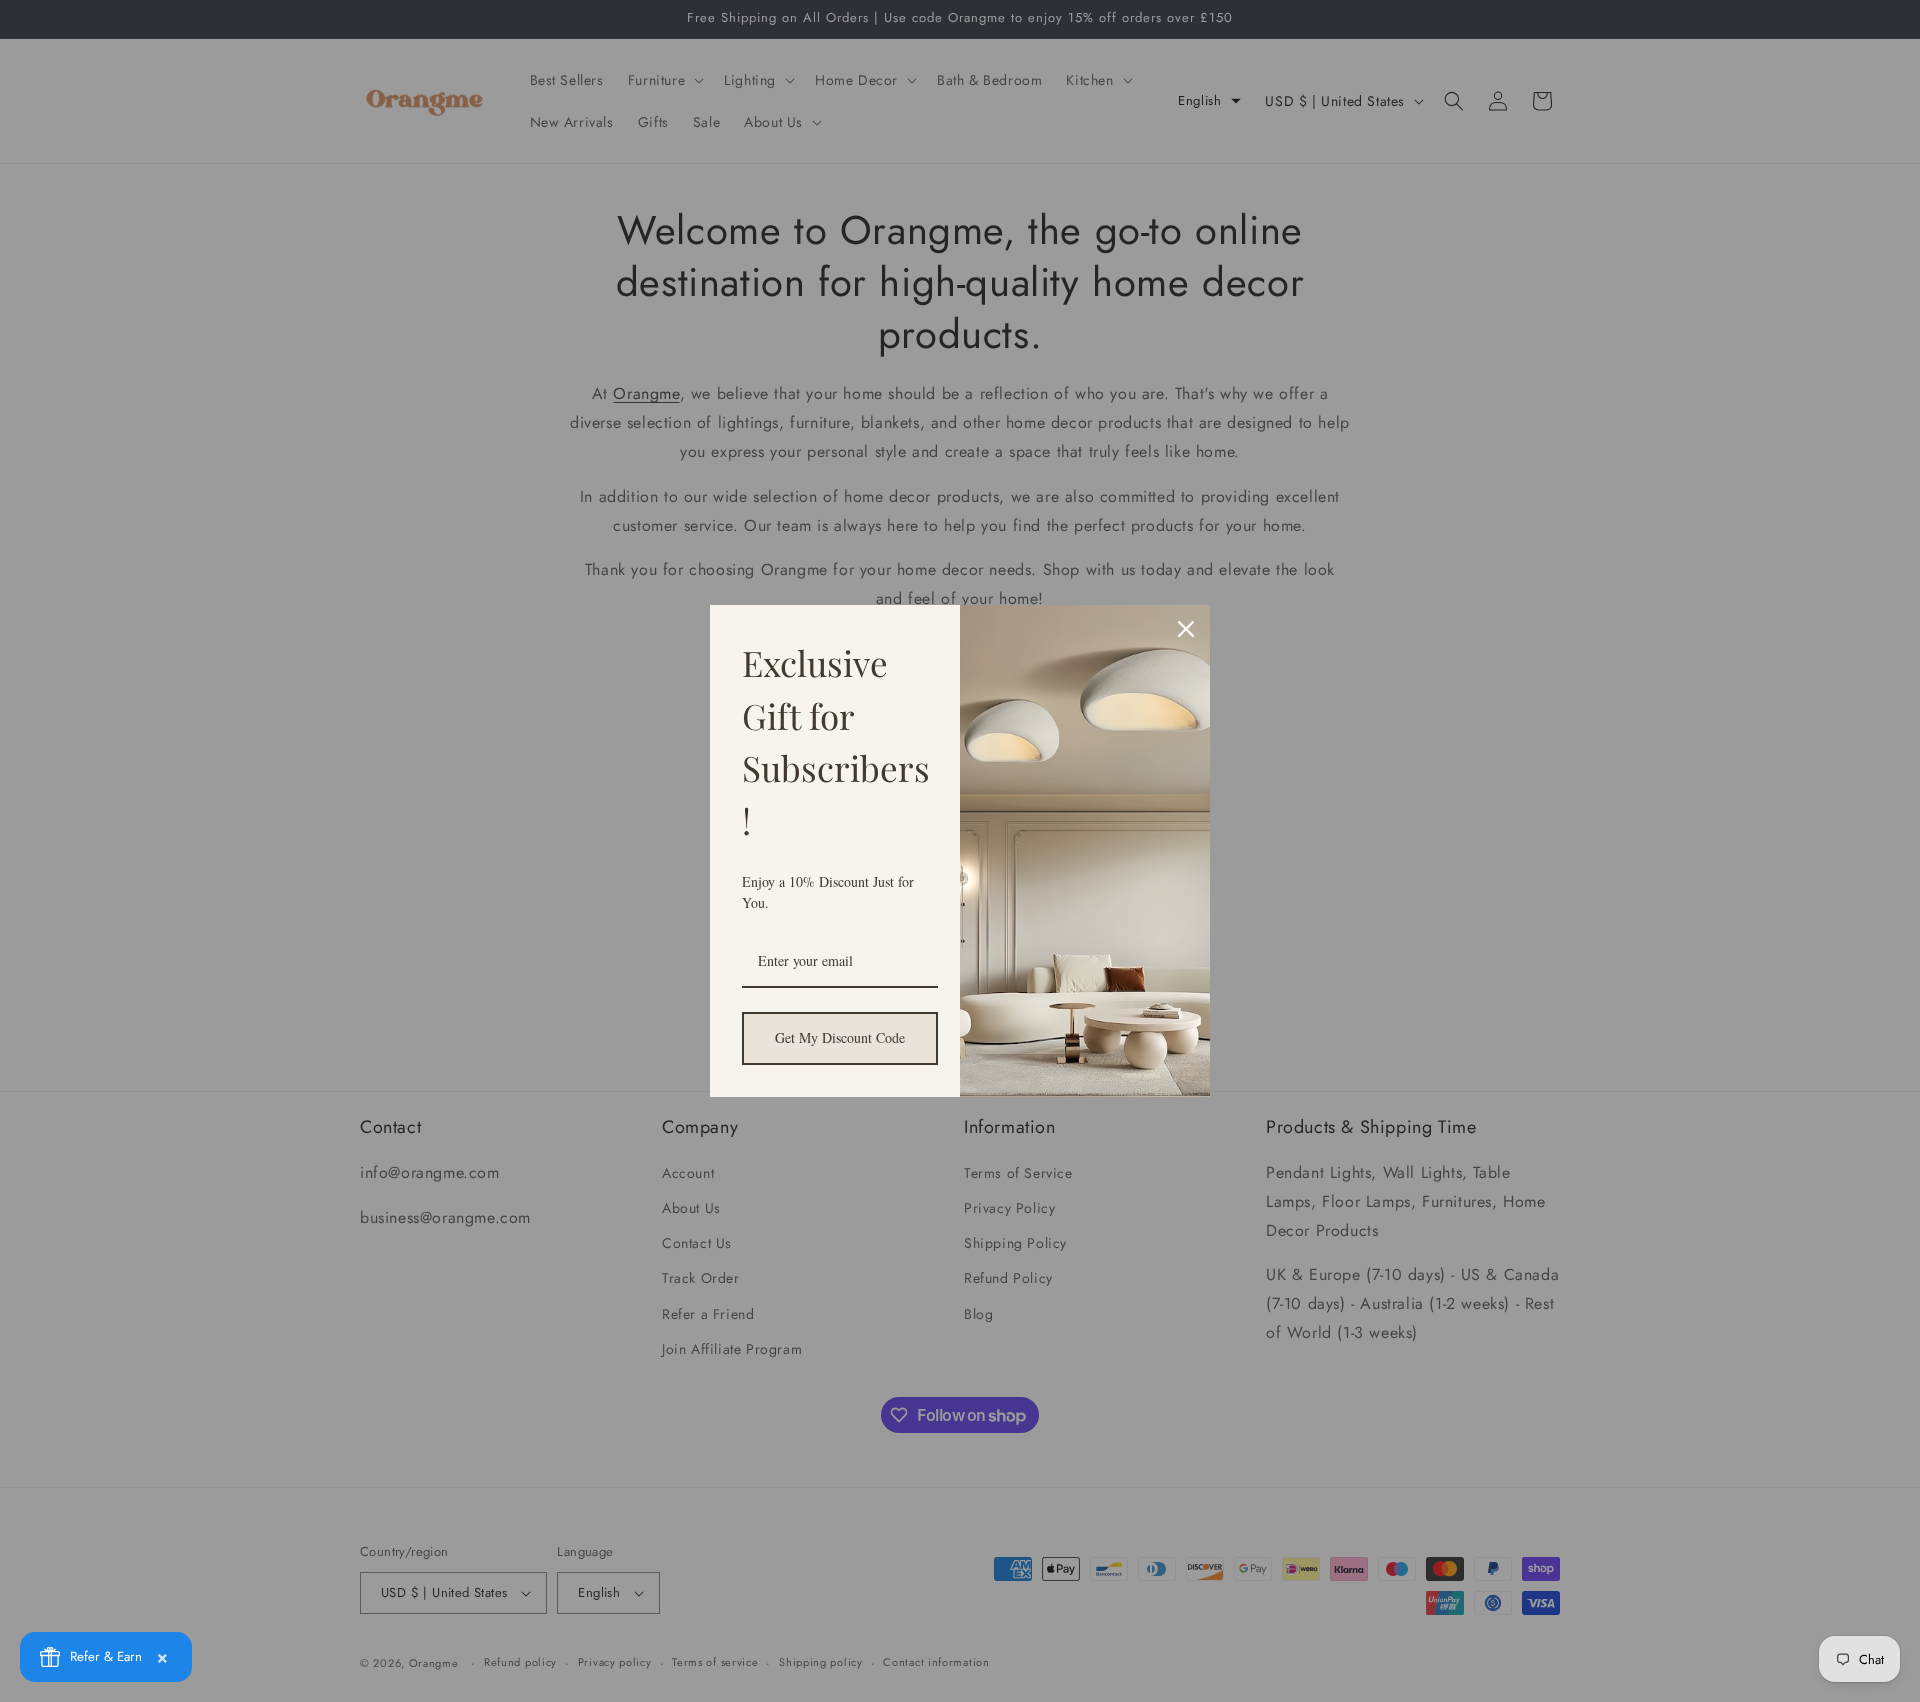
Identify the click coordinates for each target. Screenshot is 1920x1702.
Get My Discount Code (840, 1037)
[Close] (1186, 629)
